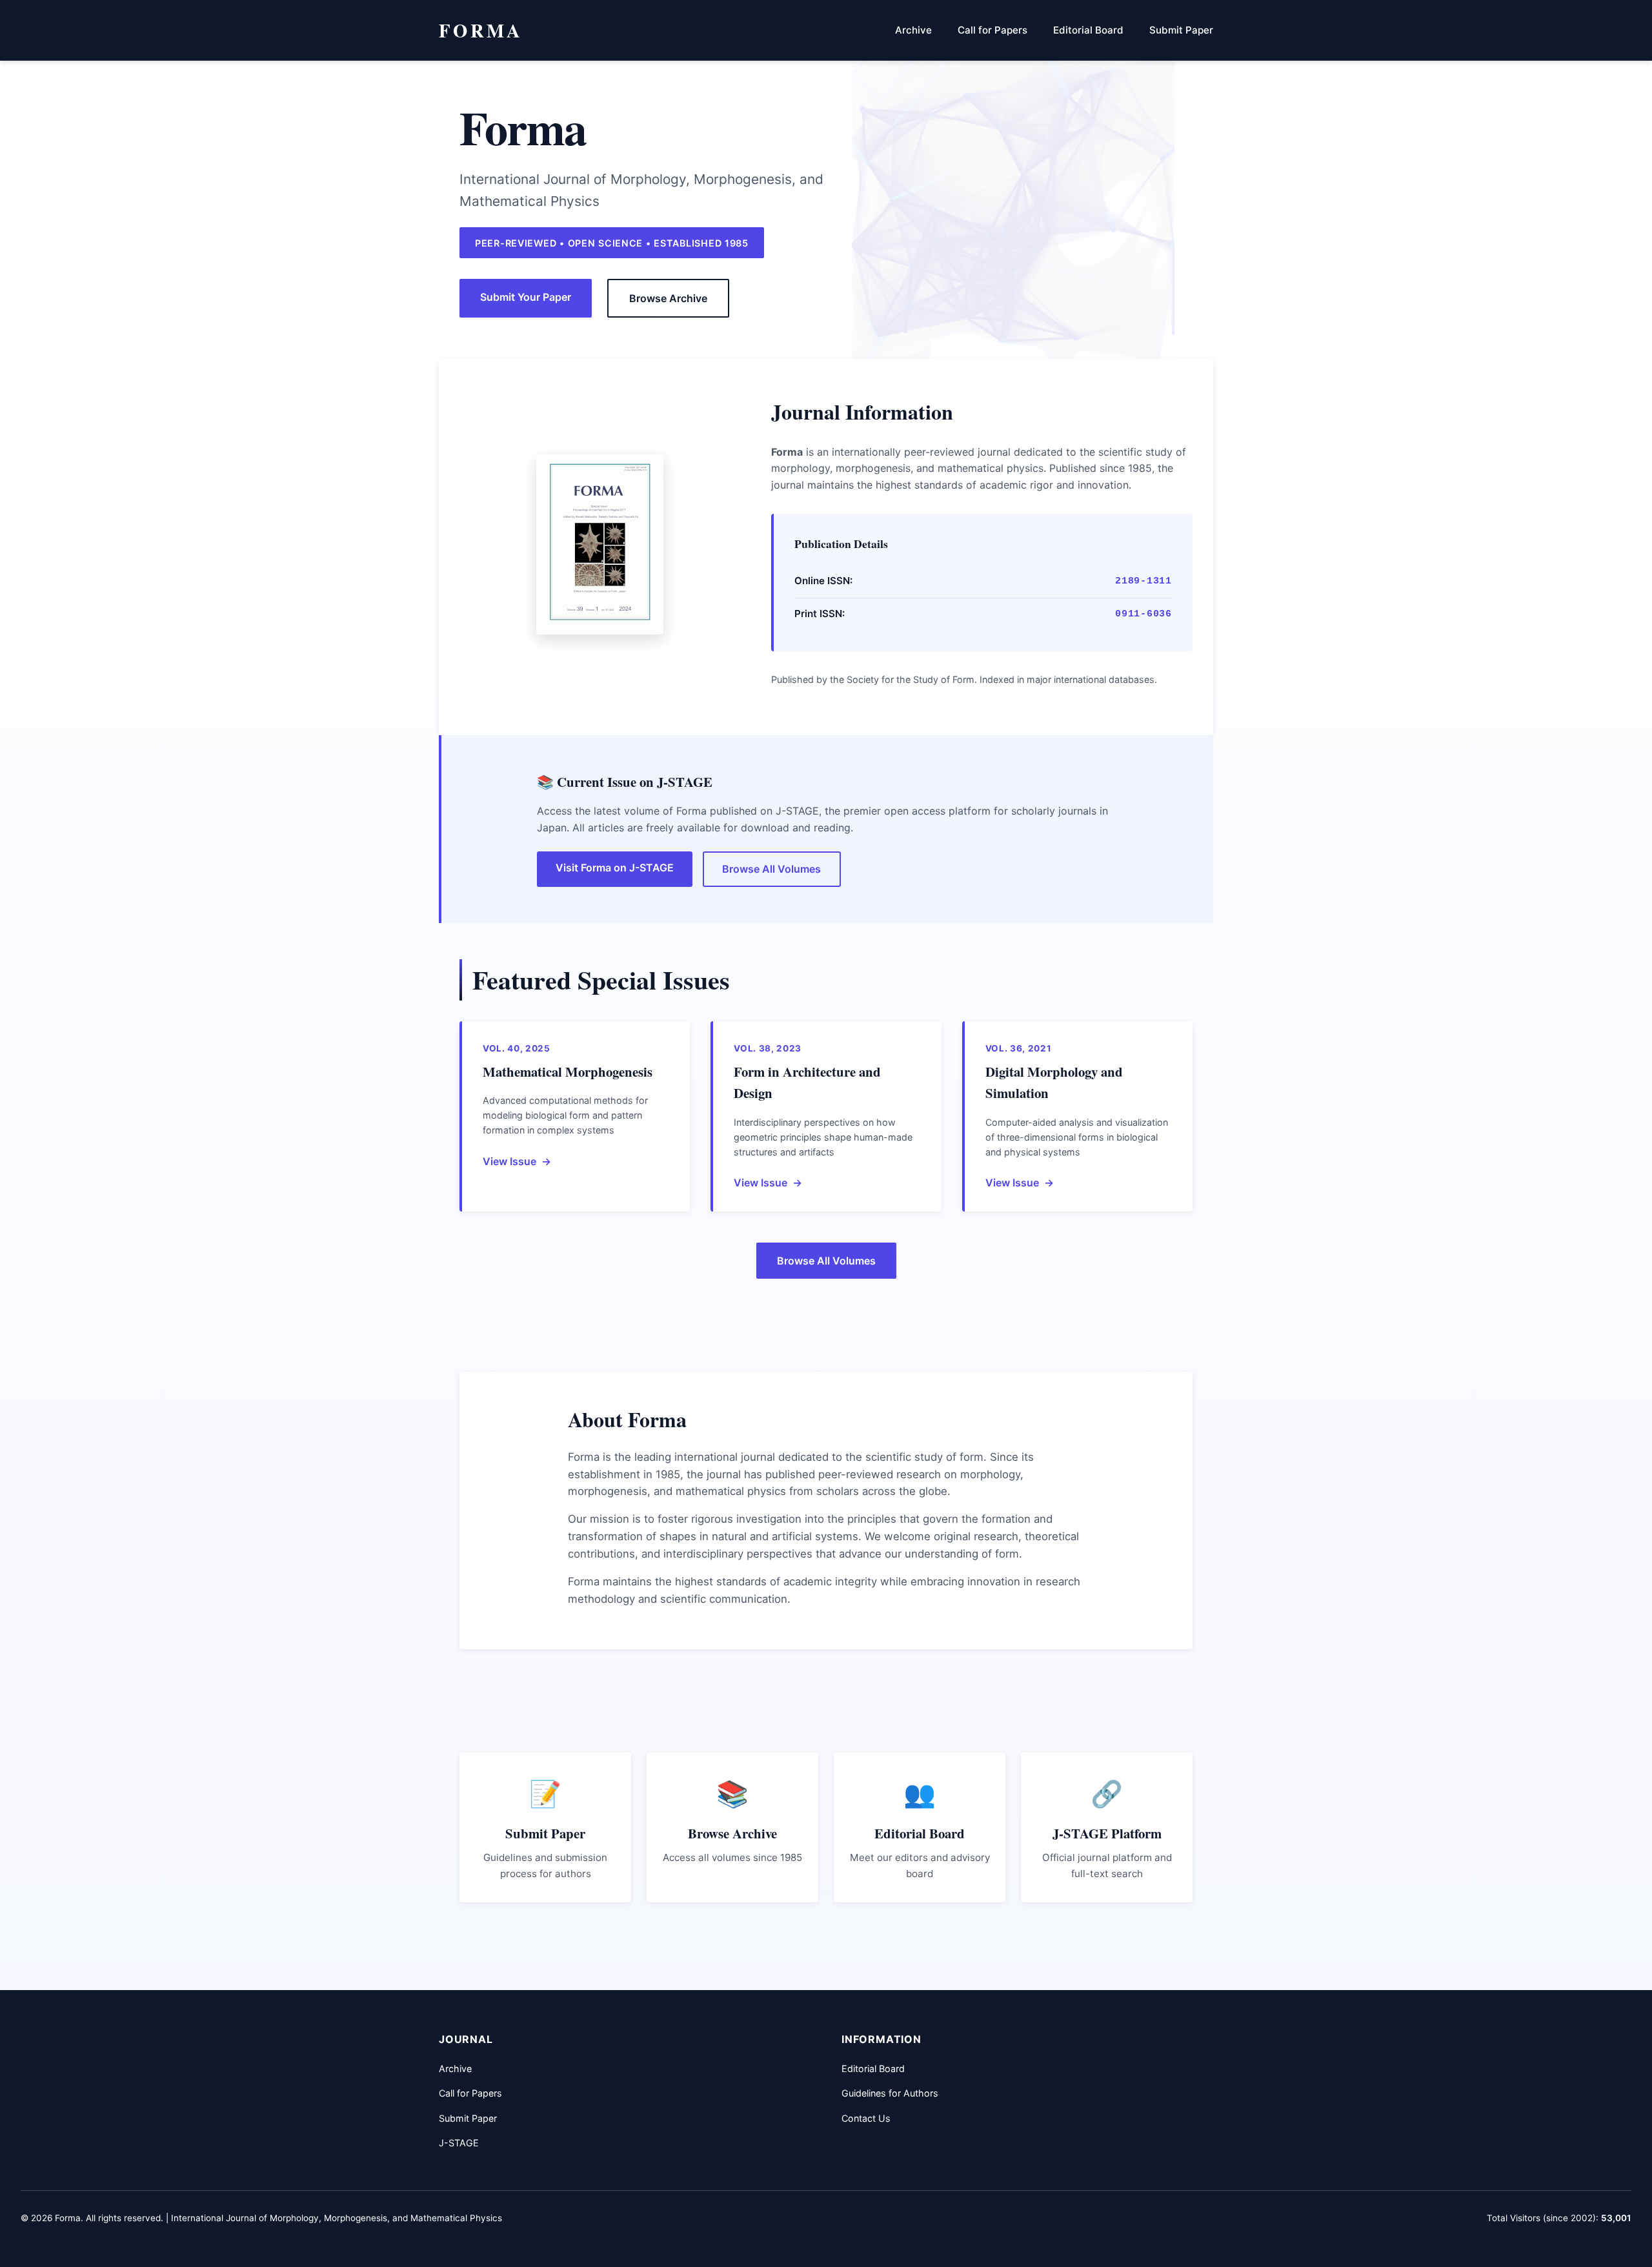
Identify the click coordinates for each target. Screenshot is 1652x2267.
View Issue (509, 1161)
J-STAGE (459, 2143)
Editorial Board (1088, 30)
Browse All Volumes (771, 869)
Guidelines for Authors (890, 2093)
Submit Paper (1181, 30)
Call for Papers (992, 30)
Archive (913, 30)
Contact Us (866, 2118)
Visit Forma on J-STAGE (615, 868)
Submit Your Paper (526, 297)
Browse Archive (668, 298)
